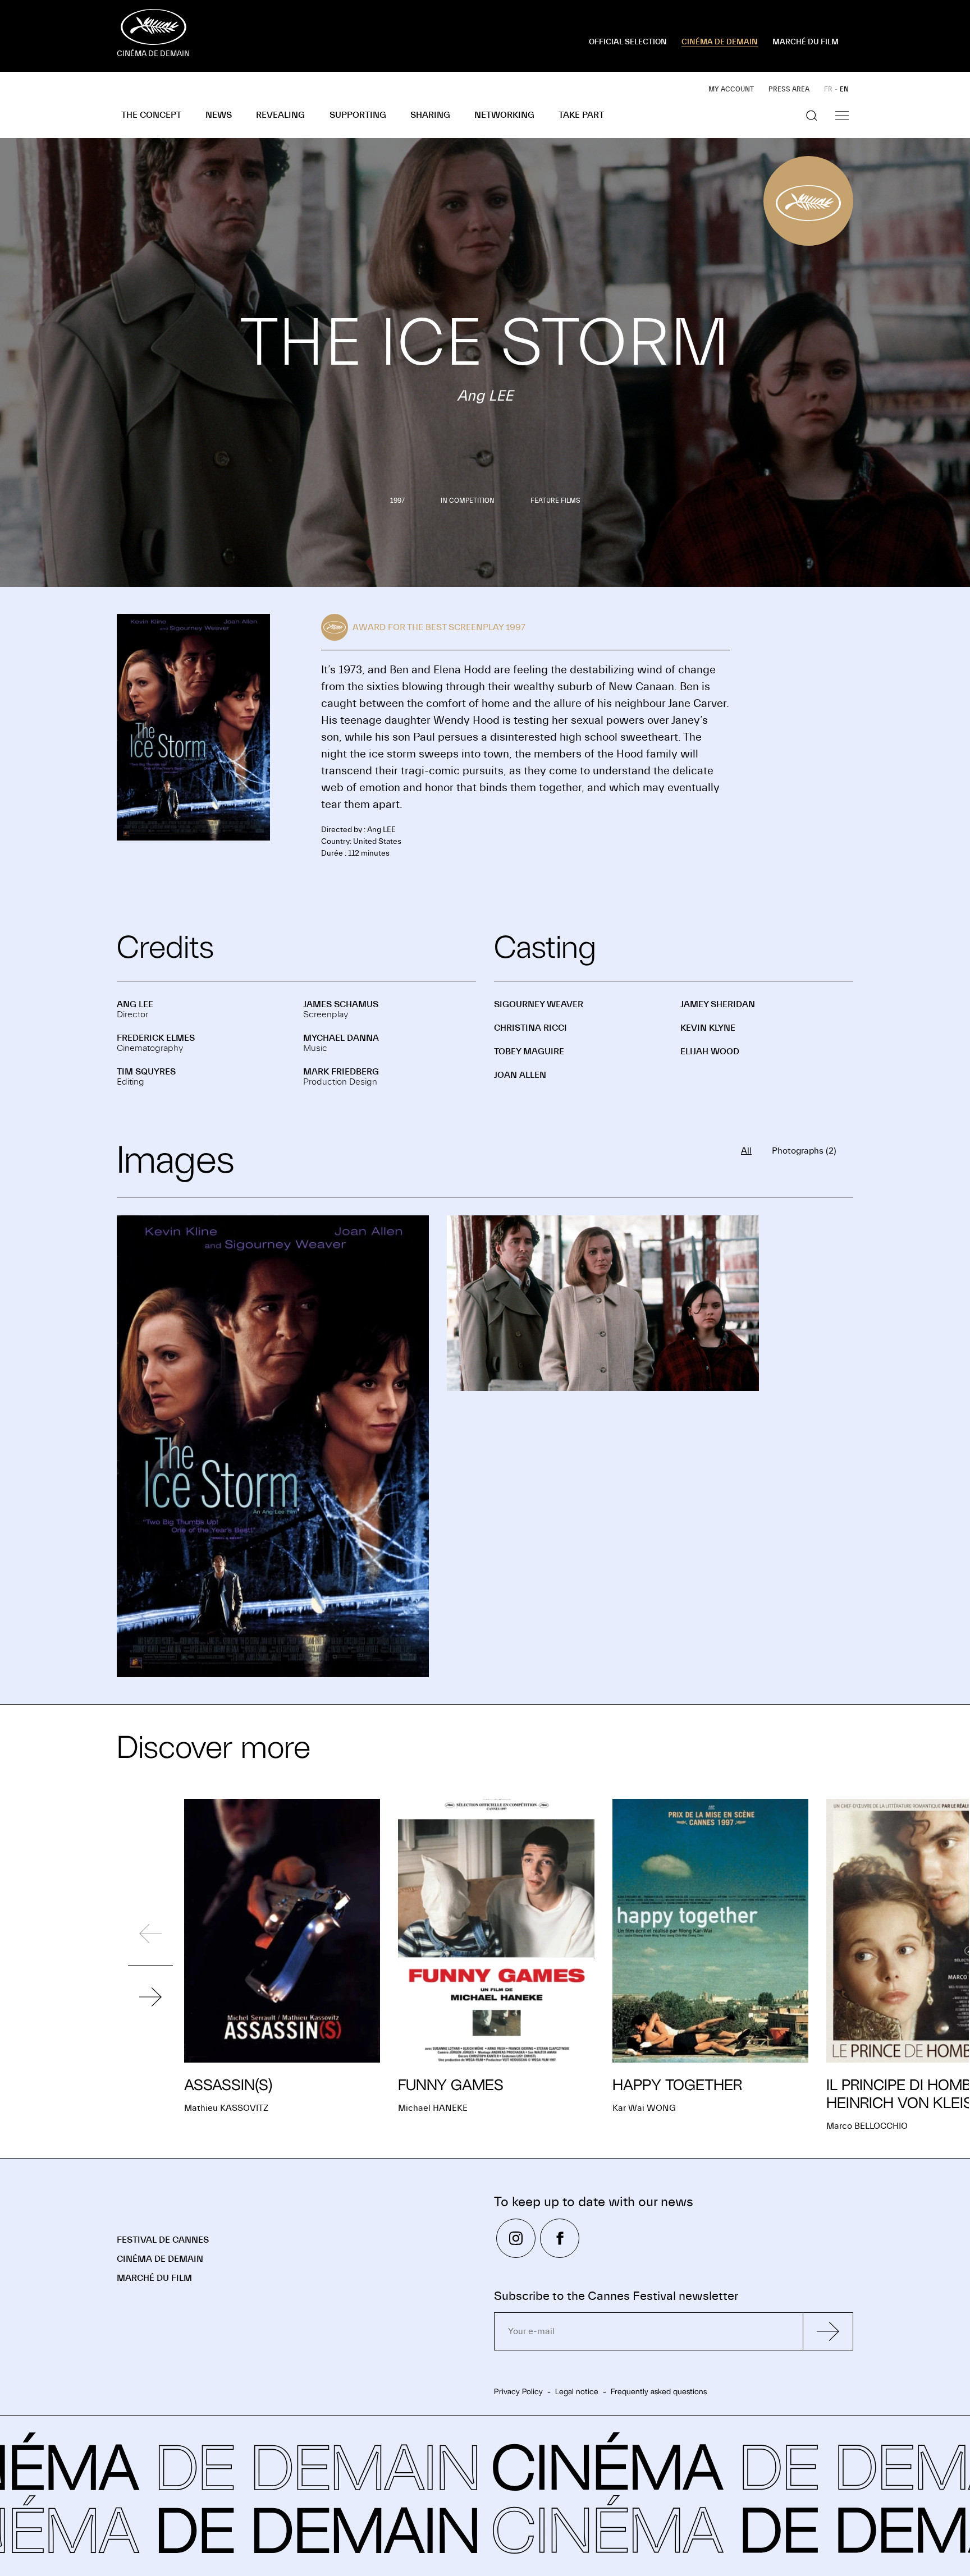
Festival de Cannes (163, 2240)
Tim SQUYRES (146, 1072)
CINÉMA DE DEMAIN (720, 42)
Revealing (280, 115)
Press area (789, 89)
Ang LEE (135, 1004)
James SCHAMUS (341, 1004)
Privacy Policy (518, 2391)
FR (828, 89)
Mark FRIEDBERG (341, 1072)
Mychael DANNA (341, 1038)
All (746, 1151)
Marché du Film (154, 2278)
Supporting (358, 115)
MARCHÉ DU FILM (806, 42)
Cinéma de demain (160, 2259)
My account (731, 89)
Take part (581, 115)
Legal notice (577, 2391)
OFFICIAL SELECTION (628, 42)
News (219, 115)
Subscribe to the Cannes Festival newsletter (616, 2296)
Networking (504, 115)
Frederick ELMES (156, 1038)
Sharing (430, 115)
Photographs (804, 1151)
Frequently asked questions (659, 2391)
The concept (151, 115)
